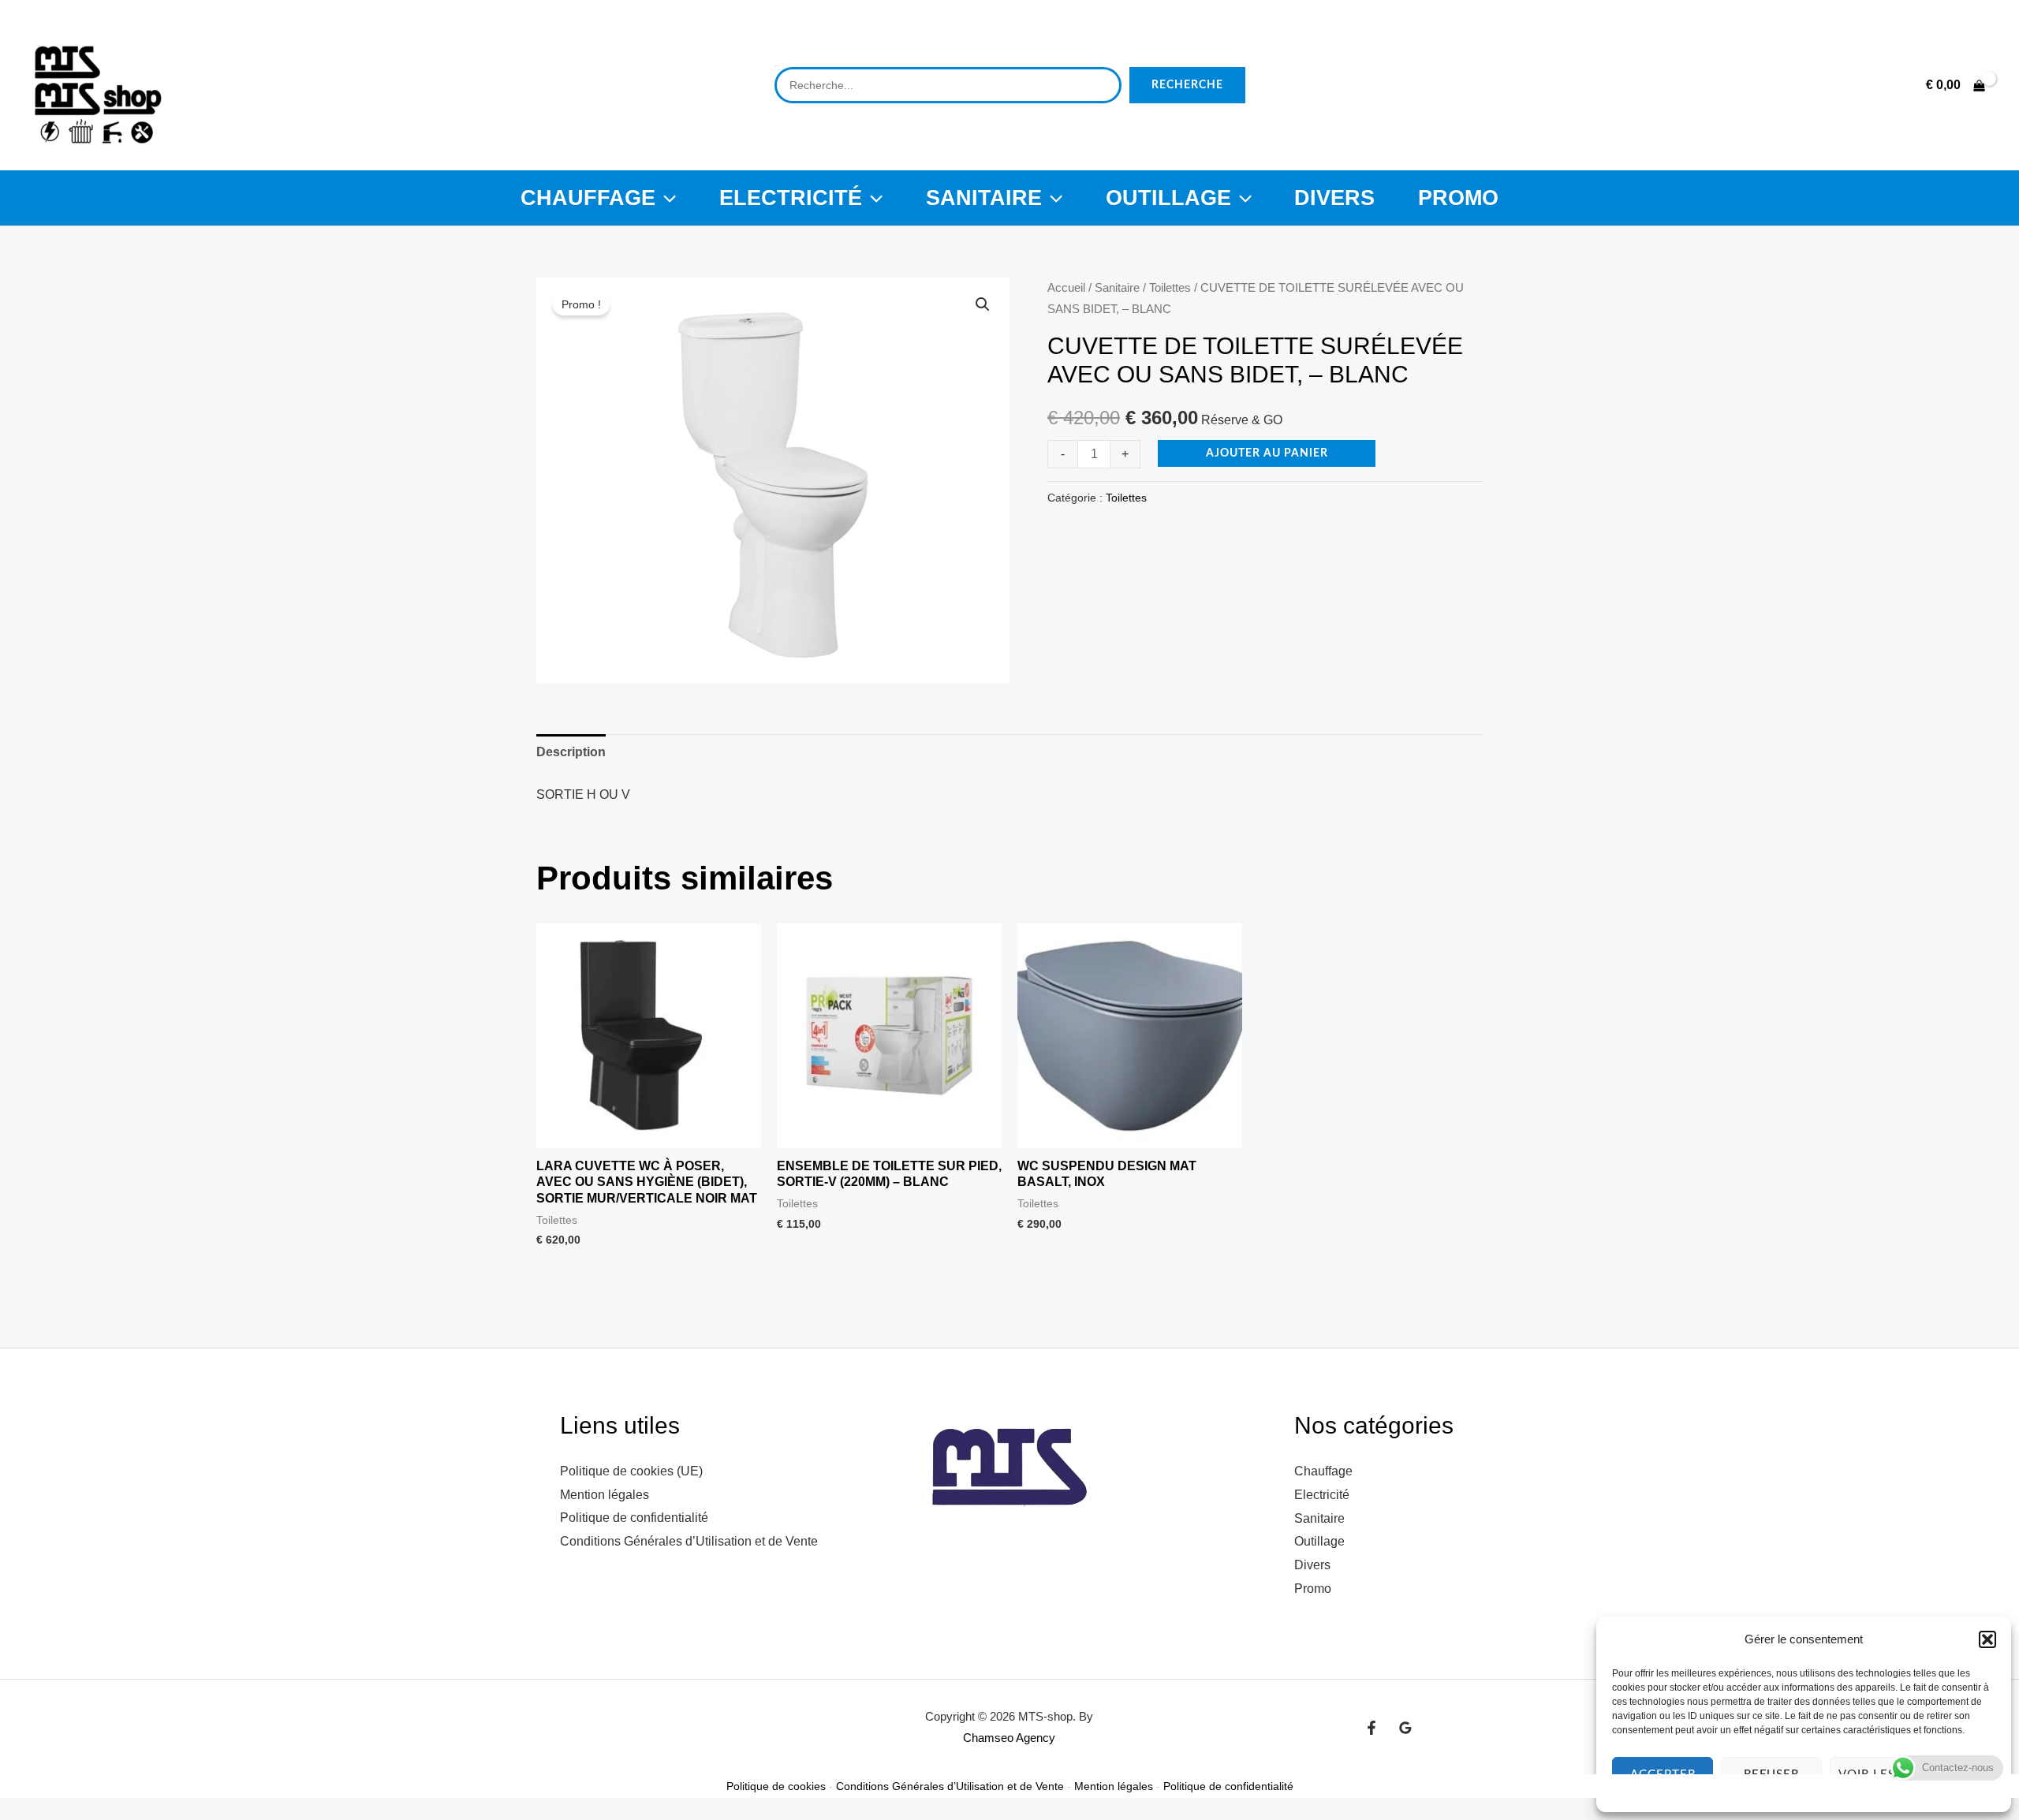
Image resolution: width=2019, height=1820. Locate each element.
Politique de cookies (776, 1786)
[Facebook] (1372, 1728)
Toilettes (1170, 288)
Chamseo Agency (1009, 1738)
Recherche (1187, 85)
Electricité (791, 198)
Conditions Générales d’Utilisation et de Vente (689, 1541)
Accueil (1066, 288)
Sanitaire (984, 198)
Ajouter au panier (1267, 453)
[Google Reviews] (1405, 1728)
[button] (1987, 1639)
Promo (1458, 198)
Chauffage (588, 198)
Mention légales (605, 1495)
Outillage (1168, 198)
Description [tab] (571, 752)
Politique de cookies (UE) (631, 1471)
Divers (1334, 198)
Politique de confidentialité (634, 1518)
